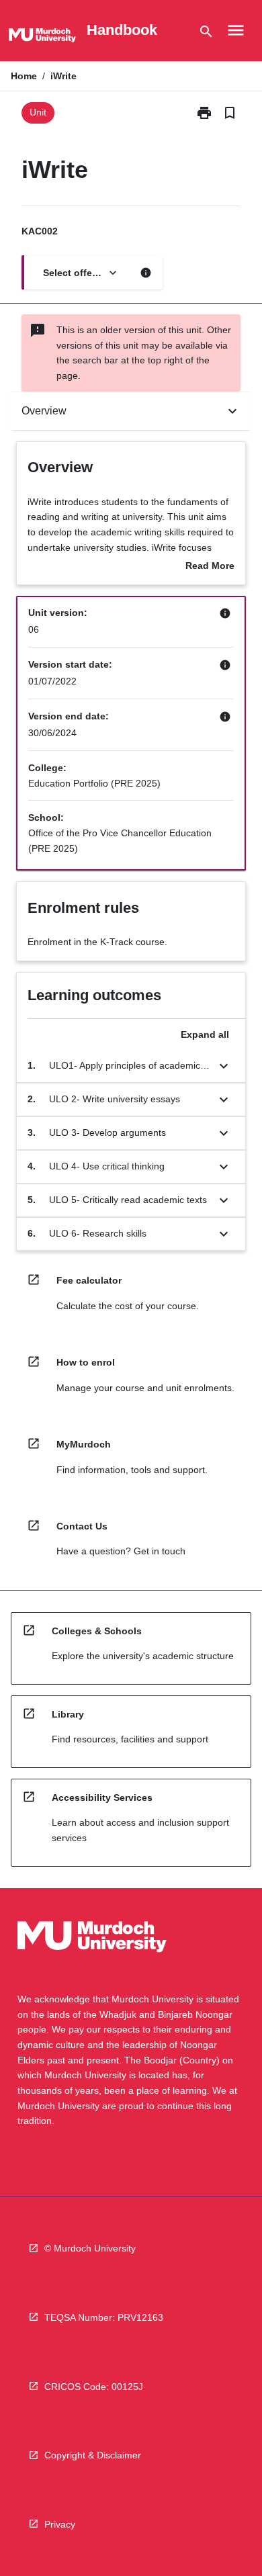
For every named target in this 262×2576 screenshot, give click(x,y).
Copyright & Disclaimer (93, 2455)
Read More (210, 567)
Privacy (60, 2524)
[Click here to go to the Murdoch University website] (42, 38)
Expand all (205, 1034)
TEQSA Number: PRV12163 (104, 2317)
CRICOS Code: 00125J (94, 2387)
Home (24, 76)
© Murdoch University (90, 2248)
